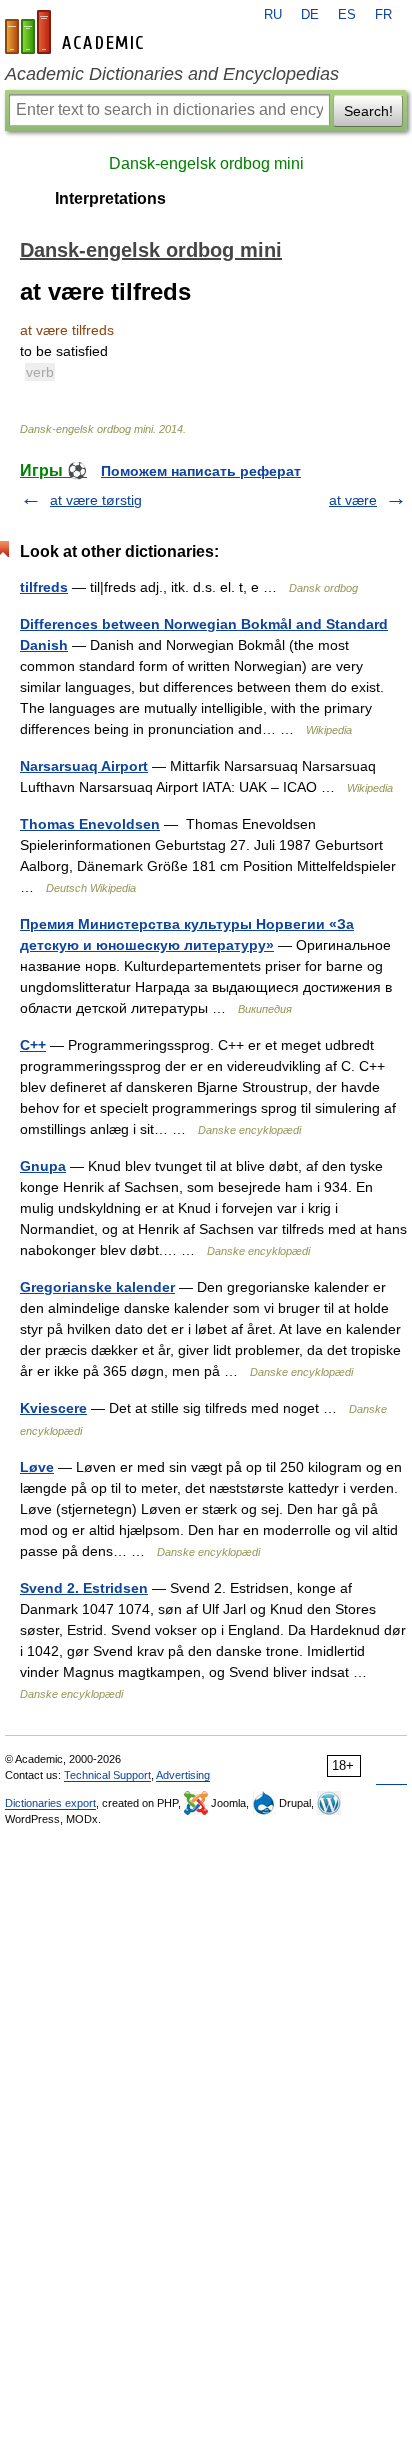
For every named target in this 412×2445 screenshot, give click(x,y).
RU (273, 15)
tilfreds (44, 587)
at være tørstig (96, 500)
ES (347, 15)
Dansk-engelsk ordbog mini (206, 163)
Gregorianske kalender (97, 1287)
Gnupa (43, 1166)
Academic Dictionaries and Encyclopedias (172, 74)
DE (310, 15)
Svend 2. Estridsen (84, 1588)
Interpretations (110, 198)
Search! (368, 111)
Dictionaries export (50, 1803)
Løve (37, 1467)
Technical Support (107, 1775)
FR (383, 15)
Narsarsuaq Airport (84, 766)
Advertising (183, 1775)
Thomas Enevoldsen (90, 824)
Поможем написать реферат (201, 471)
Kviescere (53, 1408)
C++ (33, 1045)
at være (353, 500)
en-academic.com (77, 32)
